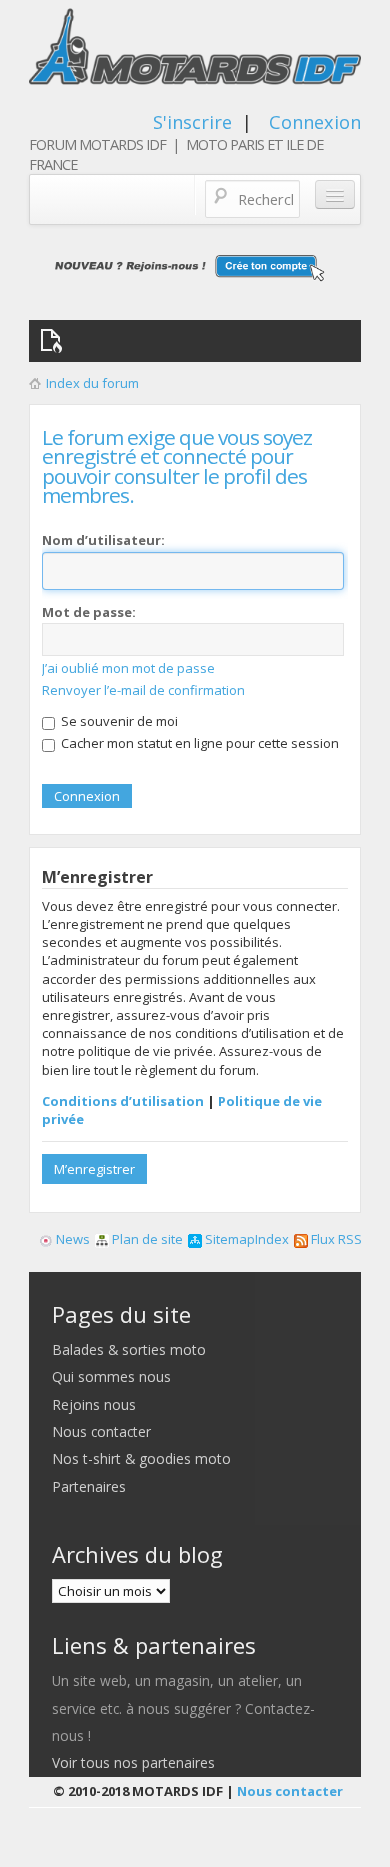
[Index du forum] (195, 52)
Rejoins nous (94, 1404)
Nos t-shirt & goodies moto (141, 1458)
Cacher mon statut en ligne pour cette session (198, 743)
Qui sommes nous (111, 1376)
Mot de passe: (89, 612)
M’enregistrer (94, 1169)
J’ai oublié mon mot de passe (128, 668)
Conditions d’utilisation (123, 1101)
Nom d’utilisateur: (103, 540)
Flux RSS (335, 1239)
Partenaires (89, 1486)
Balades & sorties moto (129, 1349)
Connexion (315, 122)
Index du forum (92, 383)
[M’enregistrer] (195, 267)
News (71, 1239)
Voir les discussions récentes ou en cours (55, 341)
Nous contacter (101, 1431)
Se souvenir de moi (118, 721)
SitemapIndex (245, 1239)
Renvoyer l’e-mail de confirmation (143, 690)
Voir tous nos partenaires (133, 1762)
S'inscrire (192, 122)
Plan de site (146, 1239)
